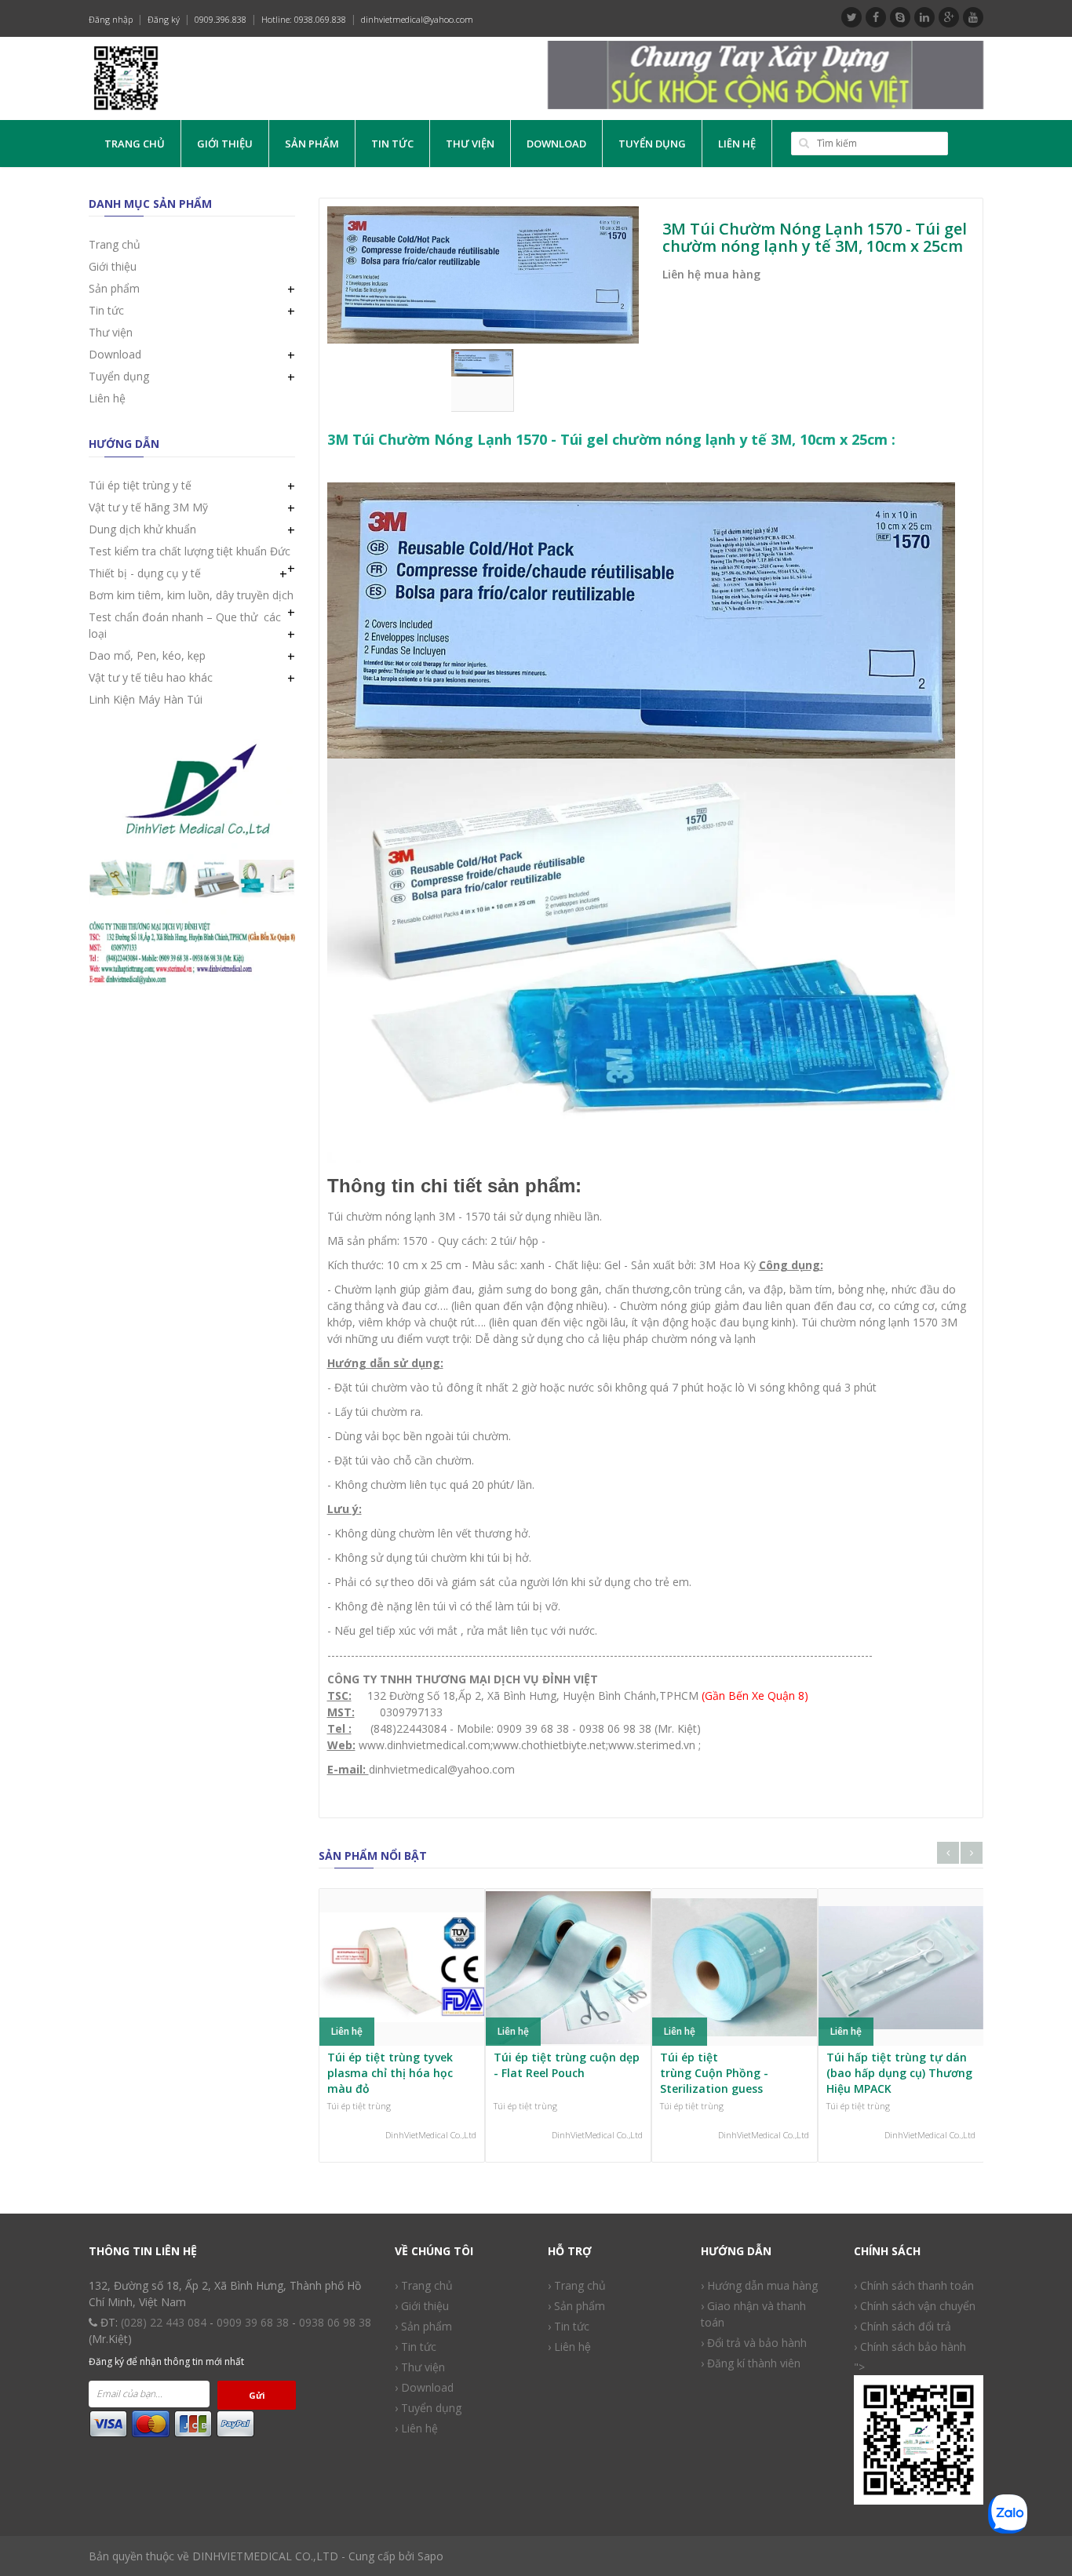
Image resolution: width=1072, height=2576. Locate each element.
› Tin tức (569, 2326)
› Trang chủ (577, 2285)
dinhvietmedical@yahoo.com (417, 19)
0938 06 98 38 (335, 2322)
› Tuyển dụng (428, 2408)
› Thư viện (420, 2367)
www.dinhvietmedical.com (425, 1745)
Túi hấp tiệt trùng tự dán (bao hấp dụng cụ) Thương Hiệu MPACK (899, 2072)
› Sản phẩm (423, 2326)
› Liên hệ (569, 2347)
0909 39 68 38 (253, 2322)
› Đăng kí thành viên (751, 2363)
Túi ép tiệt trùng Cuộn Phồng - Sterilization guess (714, 2072)
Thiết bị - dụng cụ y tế (145, 573)
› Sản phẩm (576, 2306)
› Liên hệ (416, 2428)
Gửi (257, 2395)
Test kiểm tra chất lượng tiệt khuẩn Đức (190, 551)
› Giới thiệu (422, 2306)
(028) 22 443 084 (164, 2322)
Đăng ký (164, 19)
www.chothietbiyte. (541, 1745)
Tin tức (392, 144)
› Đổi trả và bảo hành (754, 2343)
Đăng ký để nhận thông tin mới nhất (166, 2361)
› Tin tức (416, 2347)
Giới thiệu (225, 144)
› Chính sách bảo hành (910, 2347)
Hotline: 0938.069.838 (304, 19)
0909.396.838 (221, 19)
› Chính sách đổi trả (902, 2326)
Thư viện (470, 144)
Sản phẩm (312, 144)
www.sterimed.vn (652, 1745)
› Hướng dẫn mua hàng (759, 2285)
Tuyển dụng (652, 144)
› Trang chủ (424, 2285)
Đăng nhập (111, 19)
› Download (424, 2387)
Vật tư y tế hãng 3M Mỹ (148, 507)
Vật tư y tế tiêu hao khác (151, 677)
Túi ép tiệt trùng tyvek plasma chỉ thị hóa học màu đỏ (390, 2072)
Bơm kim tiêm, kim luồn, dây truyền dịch (191, 595)
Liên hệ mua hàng (711, 274)
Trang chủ (135, 144)
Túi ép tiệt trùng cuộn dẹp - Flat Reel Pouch (567, 2065)
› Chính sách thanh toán (914, 2285)
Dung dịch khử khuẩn (142, 529)
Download (556, 144)
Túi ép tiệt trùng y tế (140, 485)
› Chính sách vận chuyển (915, 2306)
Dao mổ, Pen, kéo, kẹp (147, 655)
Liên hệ (737, 144)
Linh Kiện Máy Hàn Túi (146, 699)
